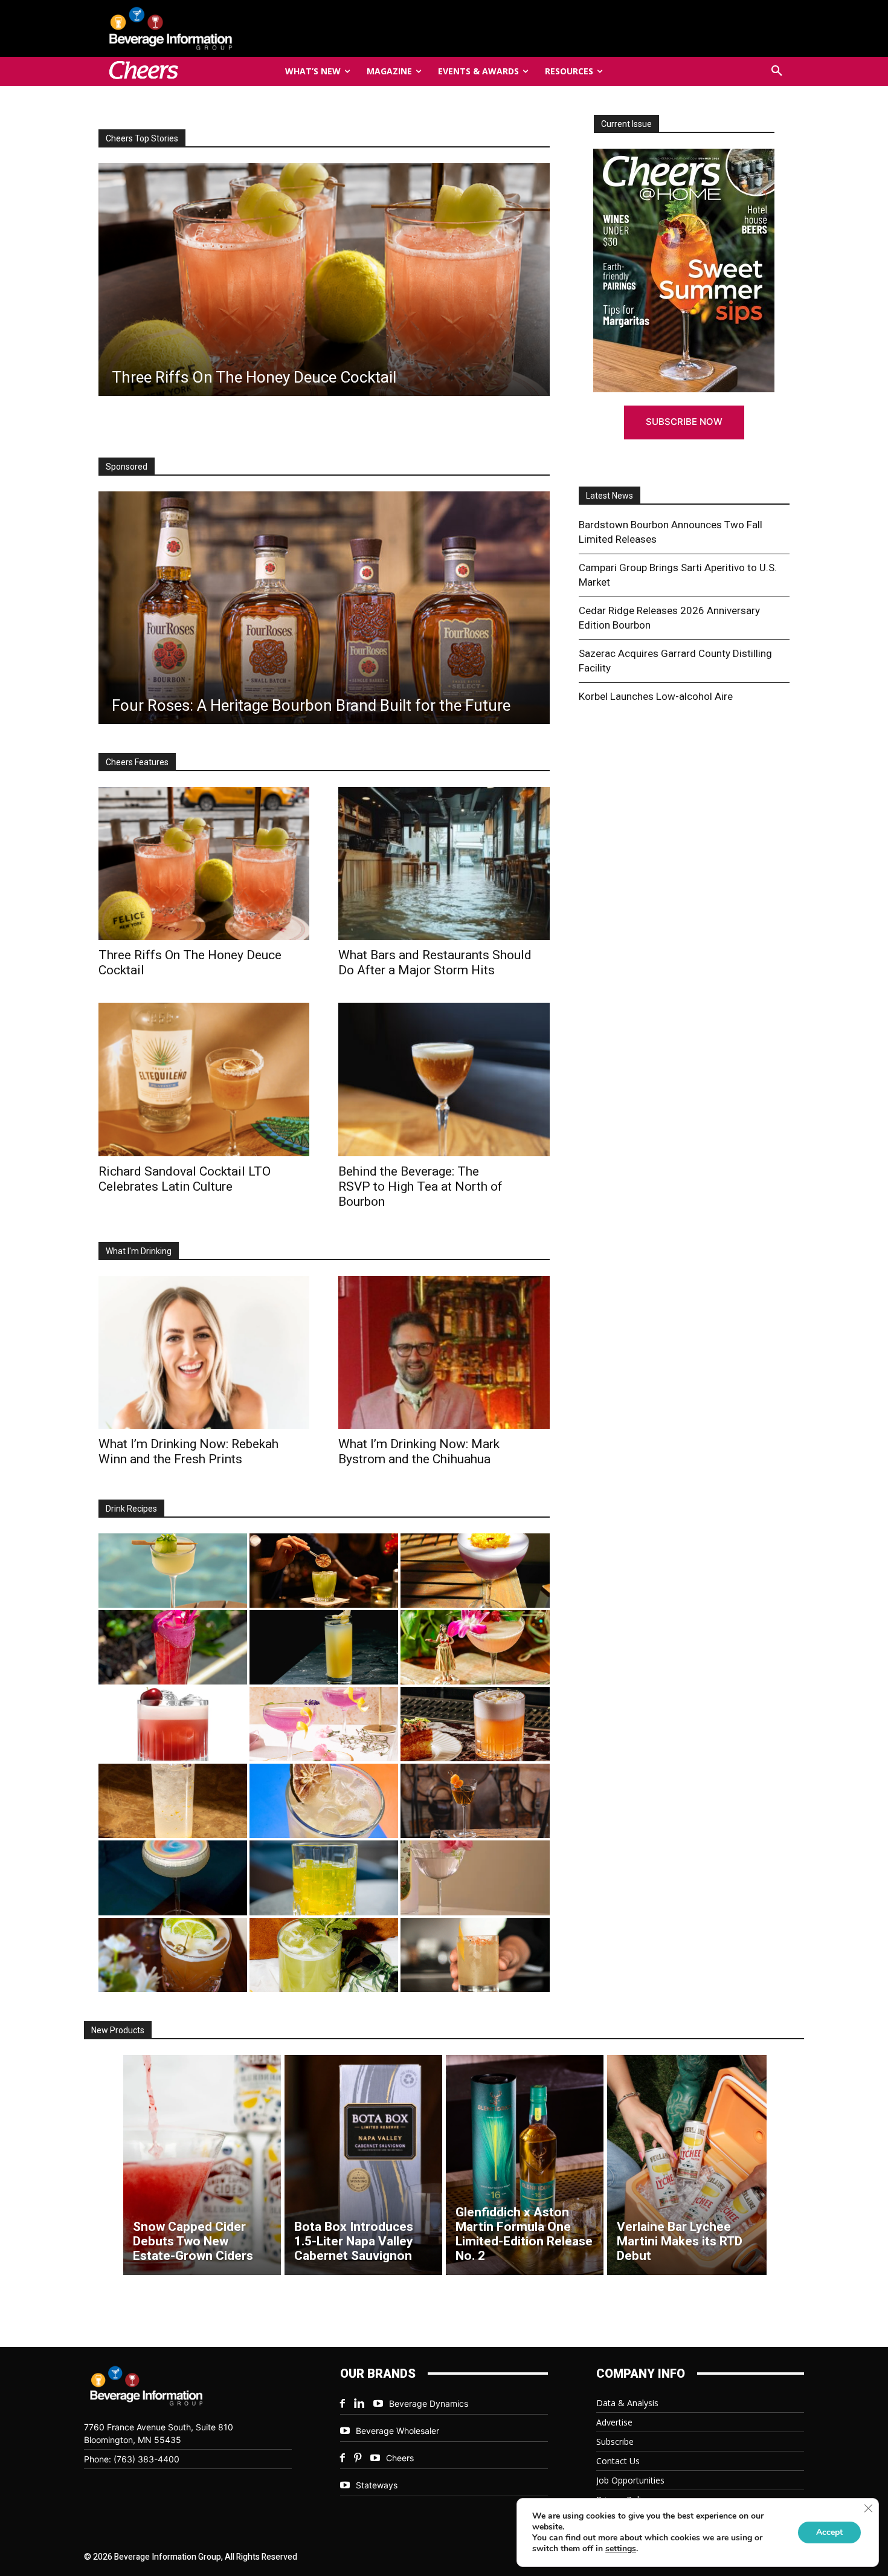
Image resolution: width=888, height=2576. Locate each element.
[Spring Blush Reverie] (475, 1878)
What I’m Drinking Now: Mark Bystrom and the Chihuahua (419, 1451)
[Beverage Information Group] (211, 28)
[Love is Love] (173, 1878)
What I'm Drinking (139, 1251)
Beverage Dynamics (429, 2403)
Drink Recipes (131, 1509)
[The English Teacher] (324, 1724)
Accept (829, 2532)
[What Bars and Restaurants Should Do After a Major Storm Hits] (444, 863)
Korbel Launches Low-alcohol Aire (656, 696)
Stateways (377, 2485)
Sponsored (127, 467)
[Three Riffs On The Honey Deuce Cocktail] (204, 863)
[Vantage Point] (324, 1647)
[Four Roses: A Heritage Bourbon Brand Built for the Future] (324, 608)
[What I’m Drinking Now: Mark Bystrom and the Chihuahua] (444, 1352)
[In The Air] (173, 1801)
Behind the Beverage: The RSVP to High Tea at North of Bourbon (420, 1186)
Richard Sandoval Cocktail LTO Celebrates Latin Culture (185, 1179)
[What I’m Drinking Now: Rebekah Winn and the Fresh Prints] (323, 280)
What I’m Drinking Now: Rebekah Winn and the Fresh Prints (188, 1451)
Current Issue (626, 124)
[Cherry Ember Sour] (173, 1724)
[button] (777, 71)
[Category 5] (173, 1647)
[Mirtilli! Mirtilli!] (475, 1571)
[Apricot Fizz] (475, 1724)
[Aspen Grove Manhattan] (475, 1801)
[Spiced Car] (475, 1955)
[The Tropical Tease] (475, 1647)
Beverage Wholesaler (397, 2431)
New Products (118, 2030)
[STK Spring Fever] (173, 1955)
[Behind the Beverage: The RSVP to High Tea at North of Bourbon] (444, 1079)
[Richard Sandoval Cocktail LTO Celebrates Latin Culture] (204, 1079)
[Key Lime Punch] (324, 1801)
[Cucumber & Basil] (173, 1571)
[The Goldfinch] (324, 1878)
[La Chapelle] (324, 1571)
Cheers (400, 2458)
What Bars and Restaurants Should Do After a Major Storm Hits (435, 963)
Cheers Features (137, 762)
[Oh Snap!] (324, 1955)
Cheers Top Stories (142, 138)
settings (621, 2549)
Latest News (610, 496)
